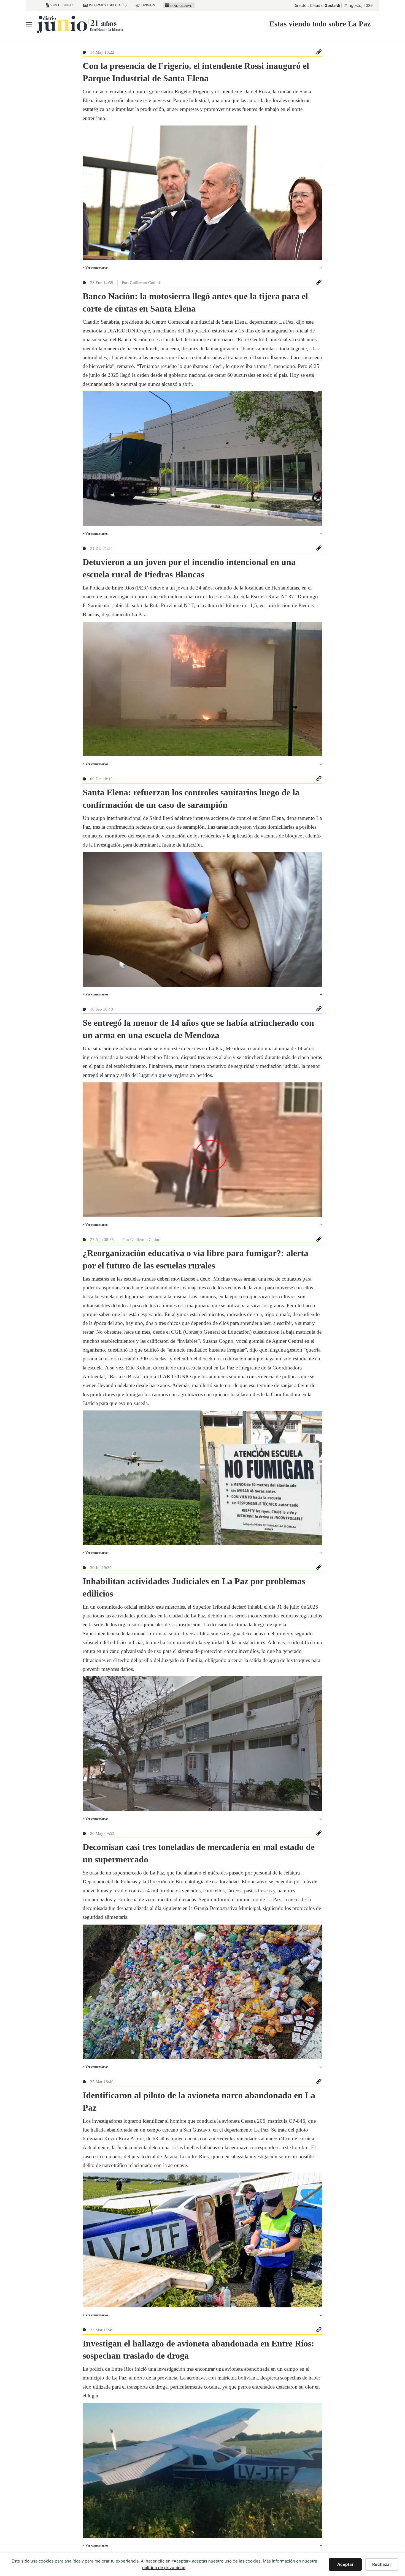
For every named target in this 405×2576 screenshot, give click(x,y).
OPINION (148, 5)
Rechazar (382, 2564)
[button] (202, 268)
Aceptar (345, 2564)
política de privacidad (164, 2568)
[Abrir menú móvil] (29, 24)
